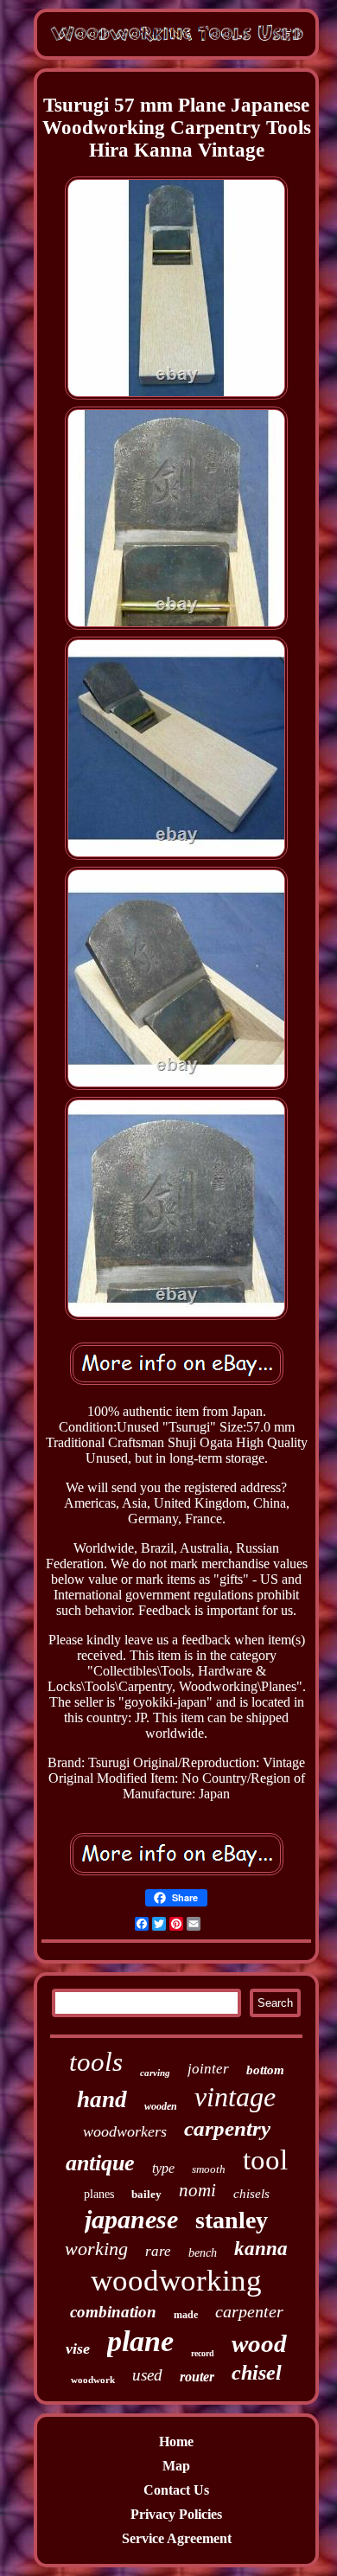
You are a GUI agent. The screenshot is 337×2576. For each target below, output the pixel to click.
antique (100, 2163)
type (163, 2168)
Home (176, 2441)
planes (99, 2194)
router (197, 2377)
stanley (232, 2220)
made (186, 2315)
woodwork (93, 2380)
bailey (146, 2194)
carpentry (227, 2128)
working (96, 2249)
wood (259, 2343)
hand (102, 2099)
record (203, 2353)
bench (203, 2253)
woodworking (176, 2281)
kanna (261, 2249)
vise (78, 2349)
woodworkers (125, 2131)
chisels (251, 2194)
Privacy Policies (176, 2514)
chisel (257, 2373)
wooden (161, 2106)
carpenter (249, 2311)
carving (155, 2073)
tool (265, 2160)
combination (113, 2312)
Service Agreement (177, 2538)
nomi (197, 2190)
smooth (209, 2169)
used (147, 2375)
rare (158, 2251)
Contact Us (176, 2490)
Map (176, 2466)
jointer (208, 2069)
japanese (131, 2219)
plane (140, 2341)
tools (96, 2062)
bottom (265, 2070)
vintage (235, 2097)
